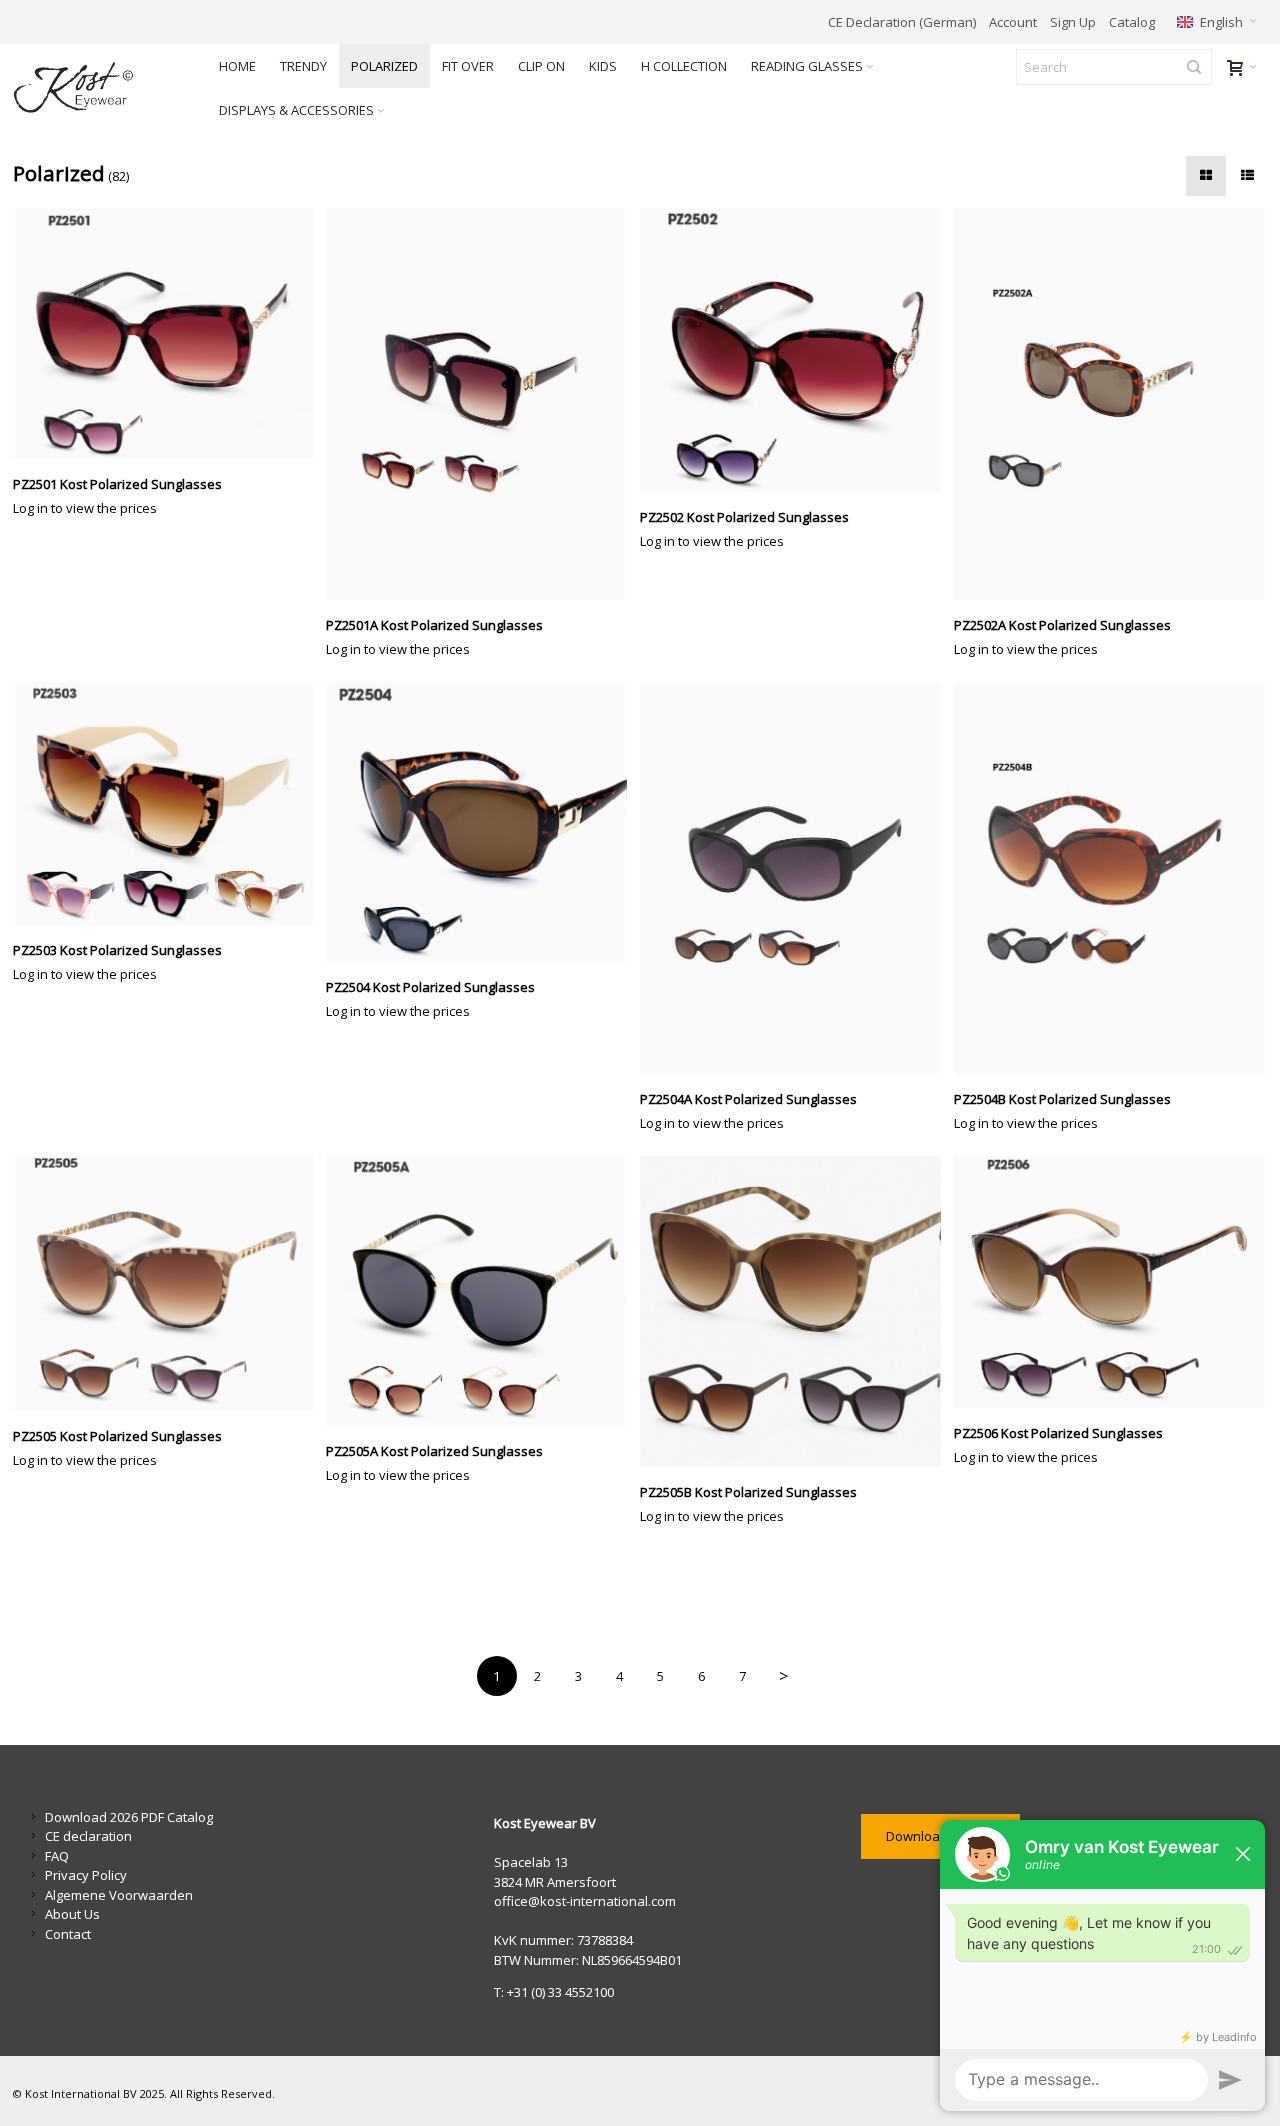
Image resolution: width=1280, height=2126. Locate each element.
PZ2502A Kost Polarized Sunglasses (1062, 625)
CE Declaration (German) (902, 22)
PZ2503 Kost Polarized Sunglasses (117, 950)
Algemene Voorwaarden (119, 1895)
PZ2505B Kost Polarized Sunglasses (748, 1492)
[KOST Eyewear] (99, 88)
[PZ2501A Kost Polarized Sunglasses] (483, 404)
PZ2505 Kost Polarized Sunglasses (117, 1436)
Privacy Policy (86, 1875)
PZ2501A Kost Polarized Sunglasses (434, 625)
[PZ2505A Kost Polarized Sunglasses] (483, 1290)
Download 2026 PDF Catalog (129, 1817)
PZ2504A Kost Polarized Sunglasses (748, 1099)
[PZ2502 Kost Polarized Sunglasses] (797, 350)
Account (1013, 22)
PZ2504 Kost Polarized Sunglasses (430, 987)
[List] (1247, 176)
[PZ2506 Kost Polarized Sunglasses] (1111, 1281)
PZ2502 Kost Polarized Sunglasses (744, 517)
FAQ (57, 1856)
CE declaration (88, 1836)
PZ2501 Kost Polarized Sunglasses (117, 484)
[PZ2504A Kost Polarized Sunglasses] (797, 878)
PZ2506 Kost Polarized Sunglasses (1058, 1433)
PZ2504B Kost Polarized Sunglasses (1062, 1099)
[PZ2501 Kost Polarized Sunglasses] (170, 333)
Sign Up (1073, 22)
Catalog (1132, 22)
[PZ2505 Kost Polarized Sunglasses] (170, 1283)
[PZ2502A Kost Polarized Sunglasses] (1111, 404)
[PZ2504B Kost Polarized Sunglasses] (1111, 878)
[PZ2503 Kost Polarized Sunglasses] (170, 803)
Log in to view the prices (85, 508)
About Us (72, 1914)
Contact (68, 1934)
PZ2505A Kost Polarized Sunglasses (434, 1451)
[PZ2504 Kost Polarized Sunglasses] (483, 822)
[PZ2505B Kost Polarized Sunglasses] (797, 1311)
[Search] (1194, 67)
